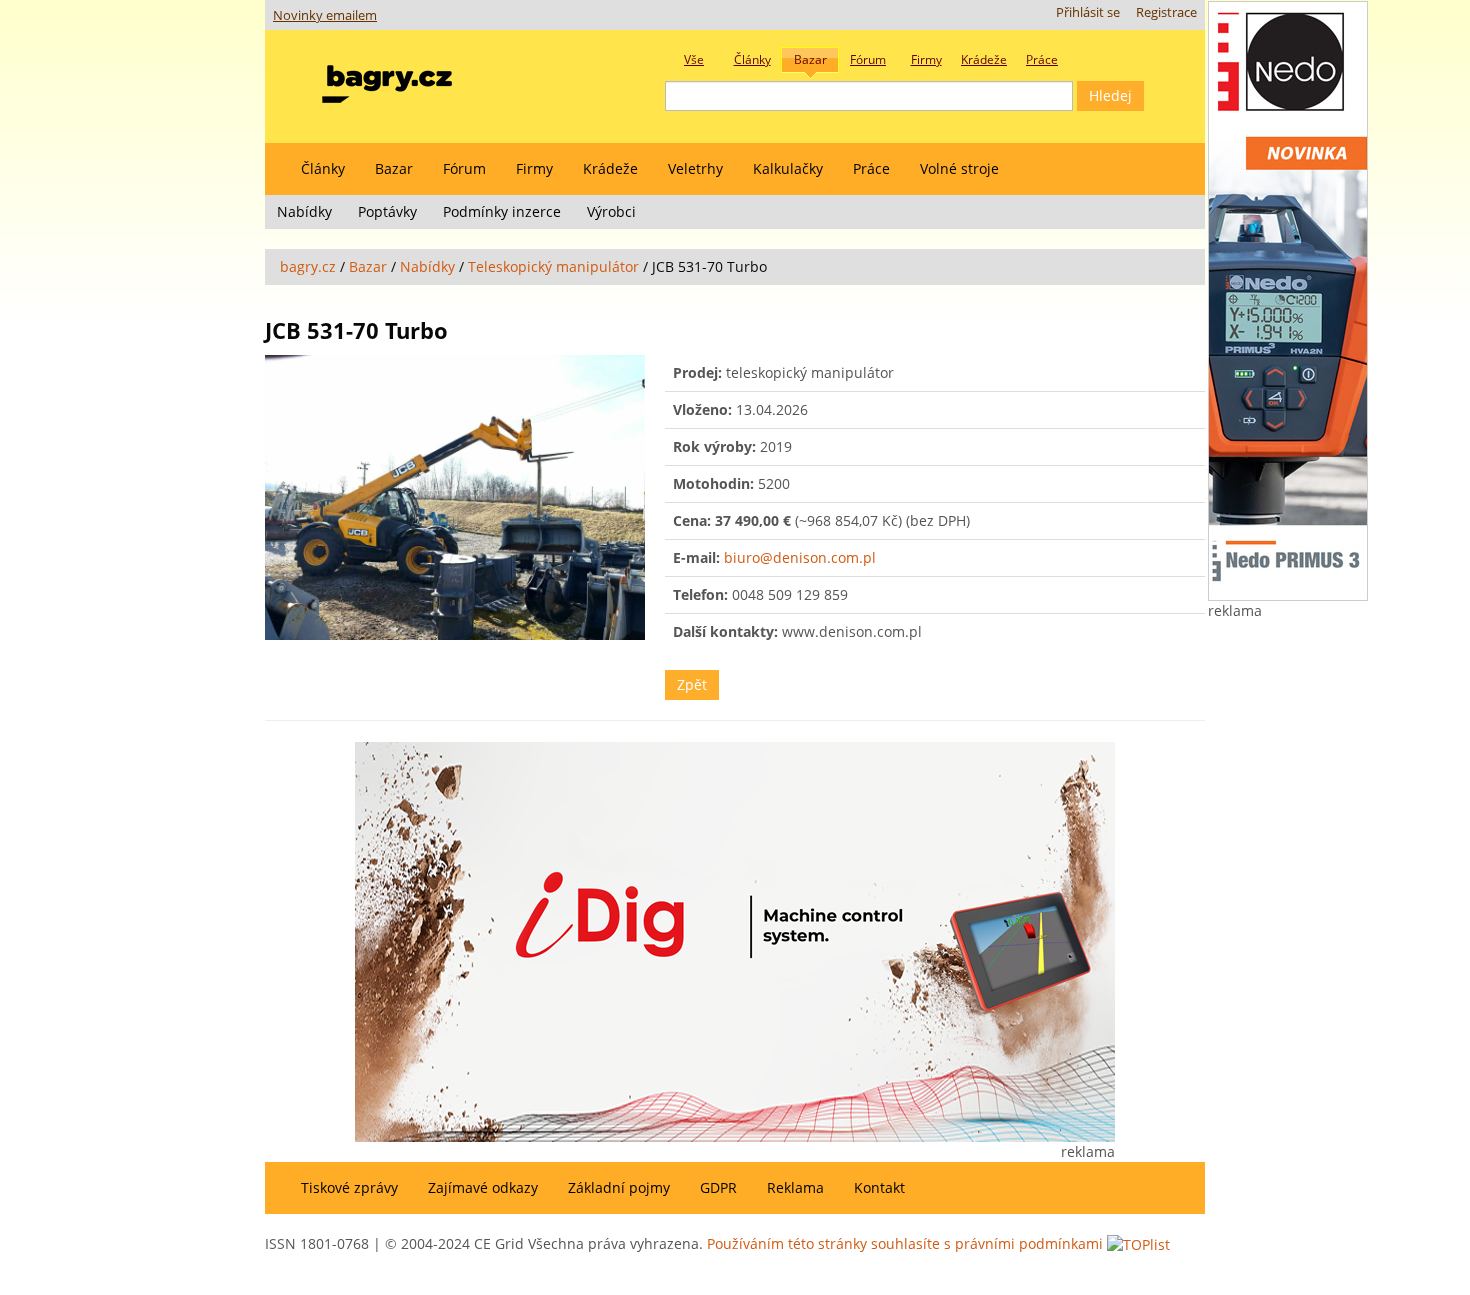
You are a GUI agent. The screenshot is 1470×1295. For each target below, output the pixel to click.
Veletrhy (695, 168)
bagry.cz (308, 266)
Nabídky (304, 211)
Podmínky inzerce (502, 211)
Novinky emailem (325, 15)
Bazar (394, 168)
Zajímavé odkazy (483, 1187)
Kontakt (879, 1187)
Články (323, 168)
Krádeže (610, 168)
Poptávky (387, 211)
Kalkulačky (788, 168)
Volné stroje (959, 168)
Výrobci (611, 211)
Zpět (692, 684)
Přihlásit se (1088, 12)
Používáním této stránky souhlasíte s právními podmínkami (905, 1243)
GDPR (718, 1187)
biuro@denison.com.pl (800, 557)
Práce (871, 168)
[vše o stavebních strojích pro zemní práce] (387, 79)
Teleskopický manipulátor (553, 266)
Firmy (534, 168)
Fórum (464, 168)
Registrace (1166, 12)
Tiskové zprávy (349, 1187)
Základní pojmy (619, 1187)
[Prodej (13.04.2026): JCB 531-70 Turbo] (455, 497)
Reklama (795, 1187)
